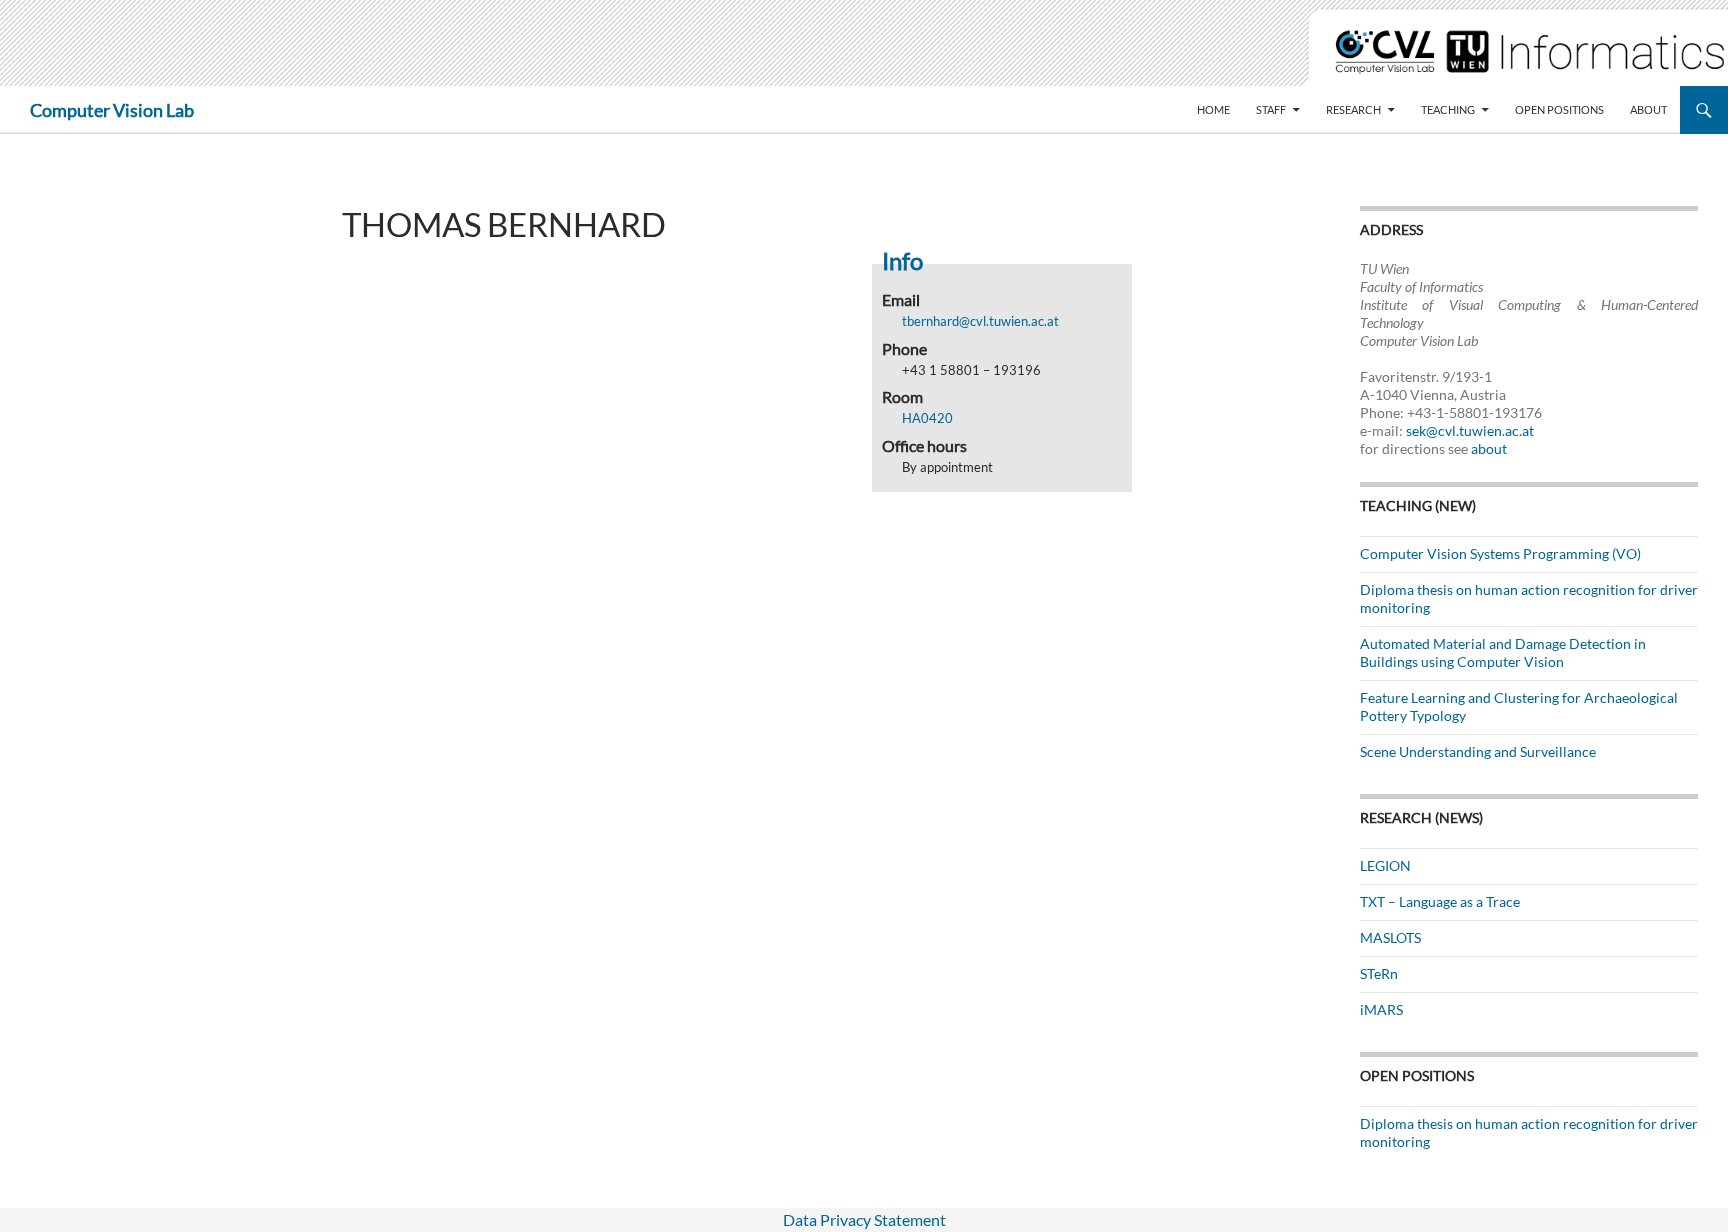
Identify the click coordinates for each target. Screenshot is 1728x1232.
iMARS (1381, 1009)
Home (1213, 109)
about (1489, 448)
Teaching (1448, 109)
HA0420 (927, 418)
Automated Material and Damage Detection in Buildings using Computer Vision (1503, 652)
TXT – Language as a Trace (1440, 901)
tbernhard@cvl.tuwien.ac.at (980, 321)
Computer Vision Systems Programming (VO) (1500, 553)
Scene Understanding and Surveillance (1478, 751)
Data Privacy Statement (864, 1219)
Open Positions (1559, 109)
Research (1353, 109)
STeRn (1379, 973)
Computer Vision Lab (112, 110)
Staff (1271, 109)
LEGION (1385, 865)
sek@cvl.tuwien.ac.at (1470, 430)
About (1648, 109)
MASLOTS (1390, 937)
